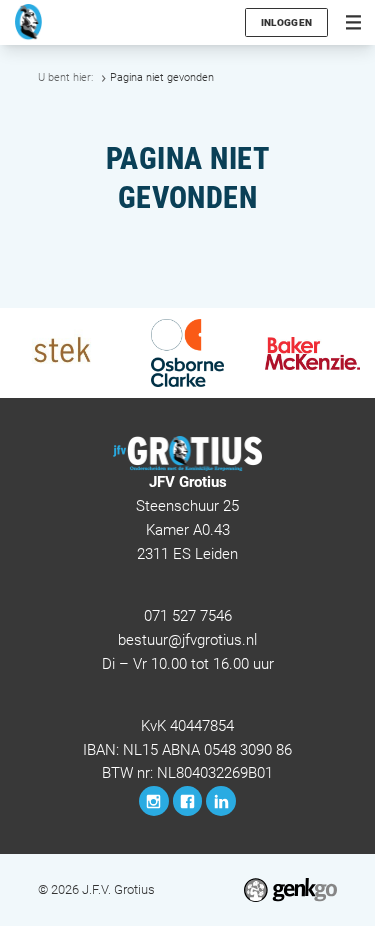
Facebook (188, 801)
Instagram (154, 801)
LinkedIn (221, 801)
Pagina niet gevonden (162, 77)
